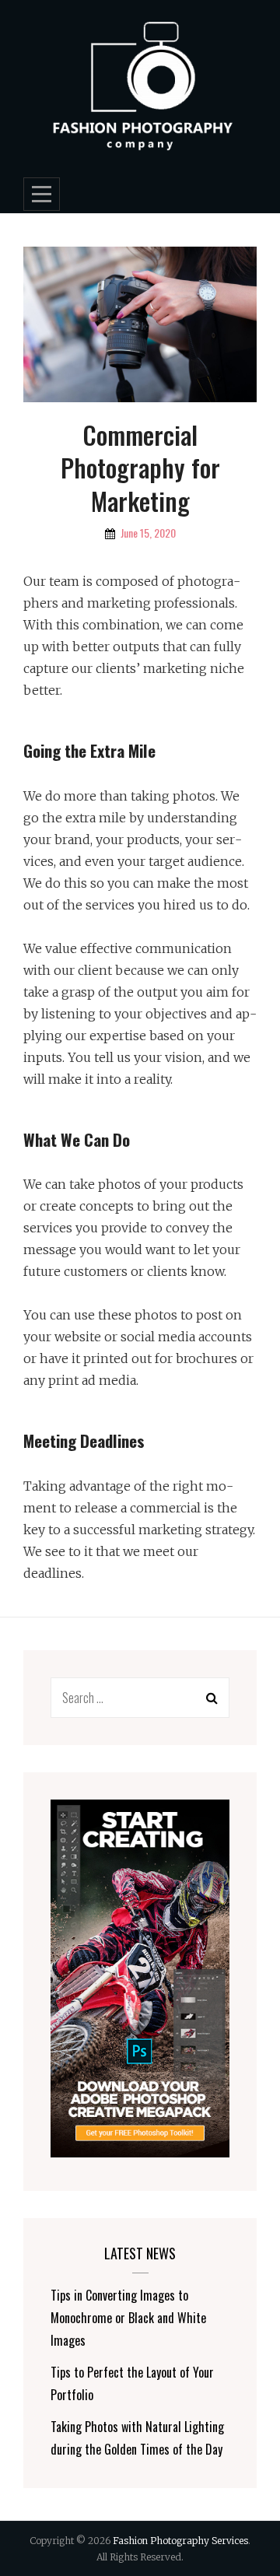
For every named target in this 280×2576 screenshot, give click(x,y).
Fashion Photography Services (180, 2541)
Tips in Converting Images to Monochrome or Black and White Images (128, 2318)
